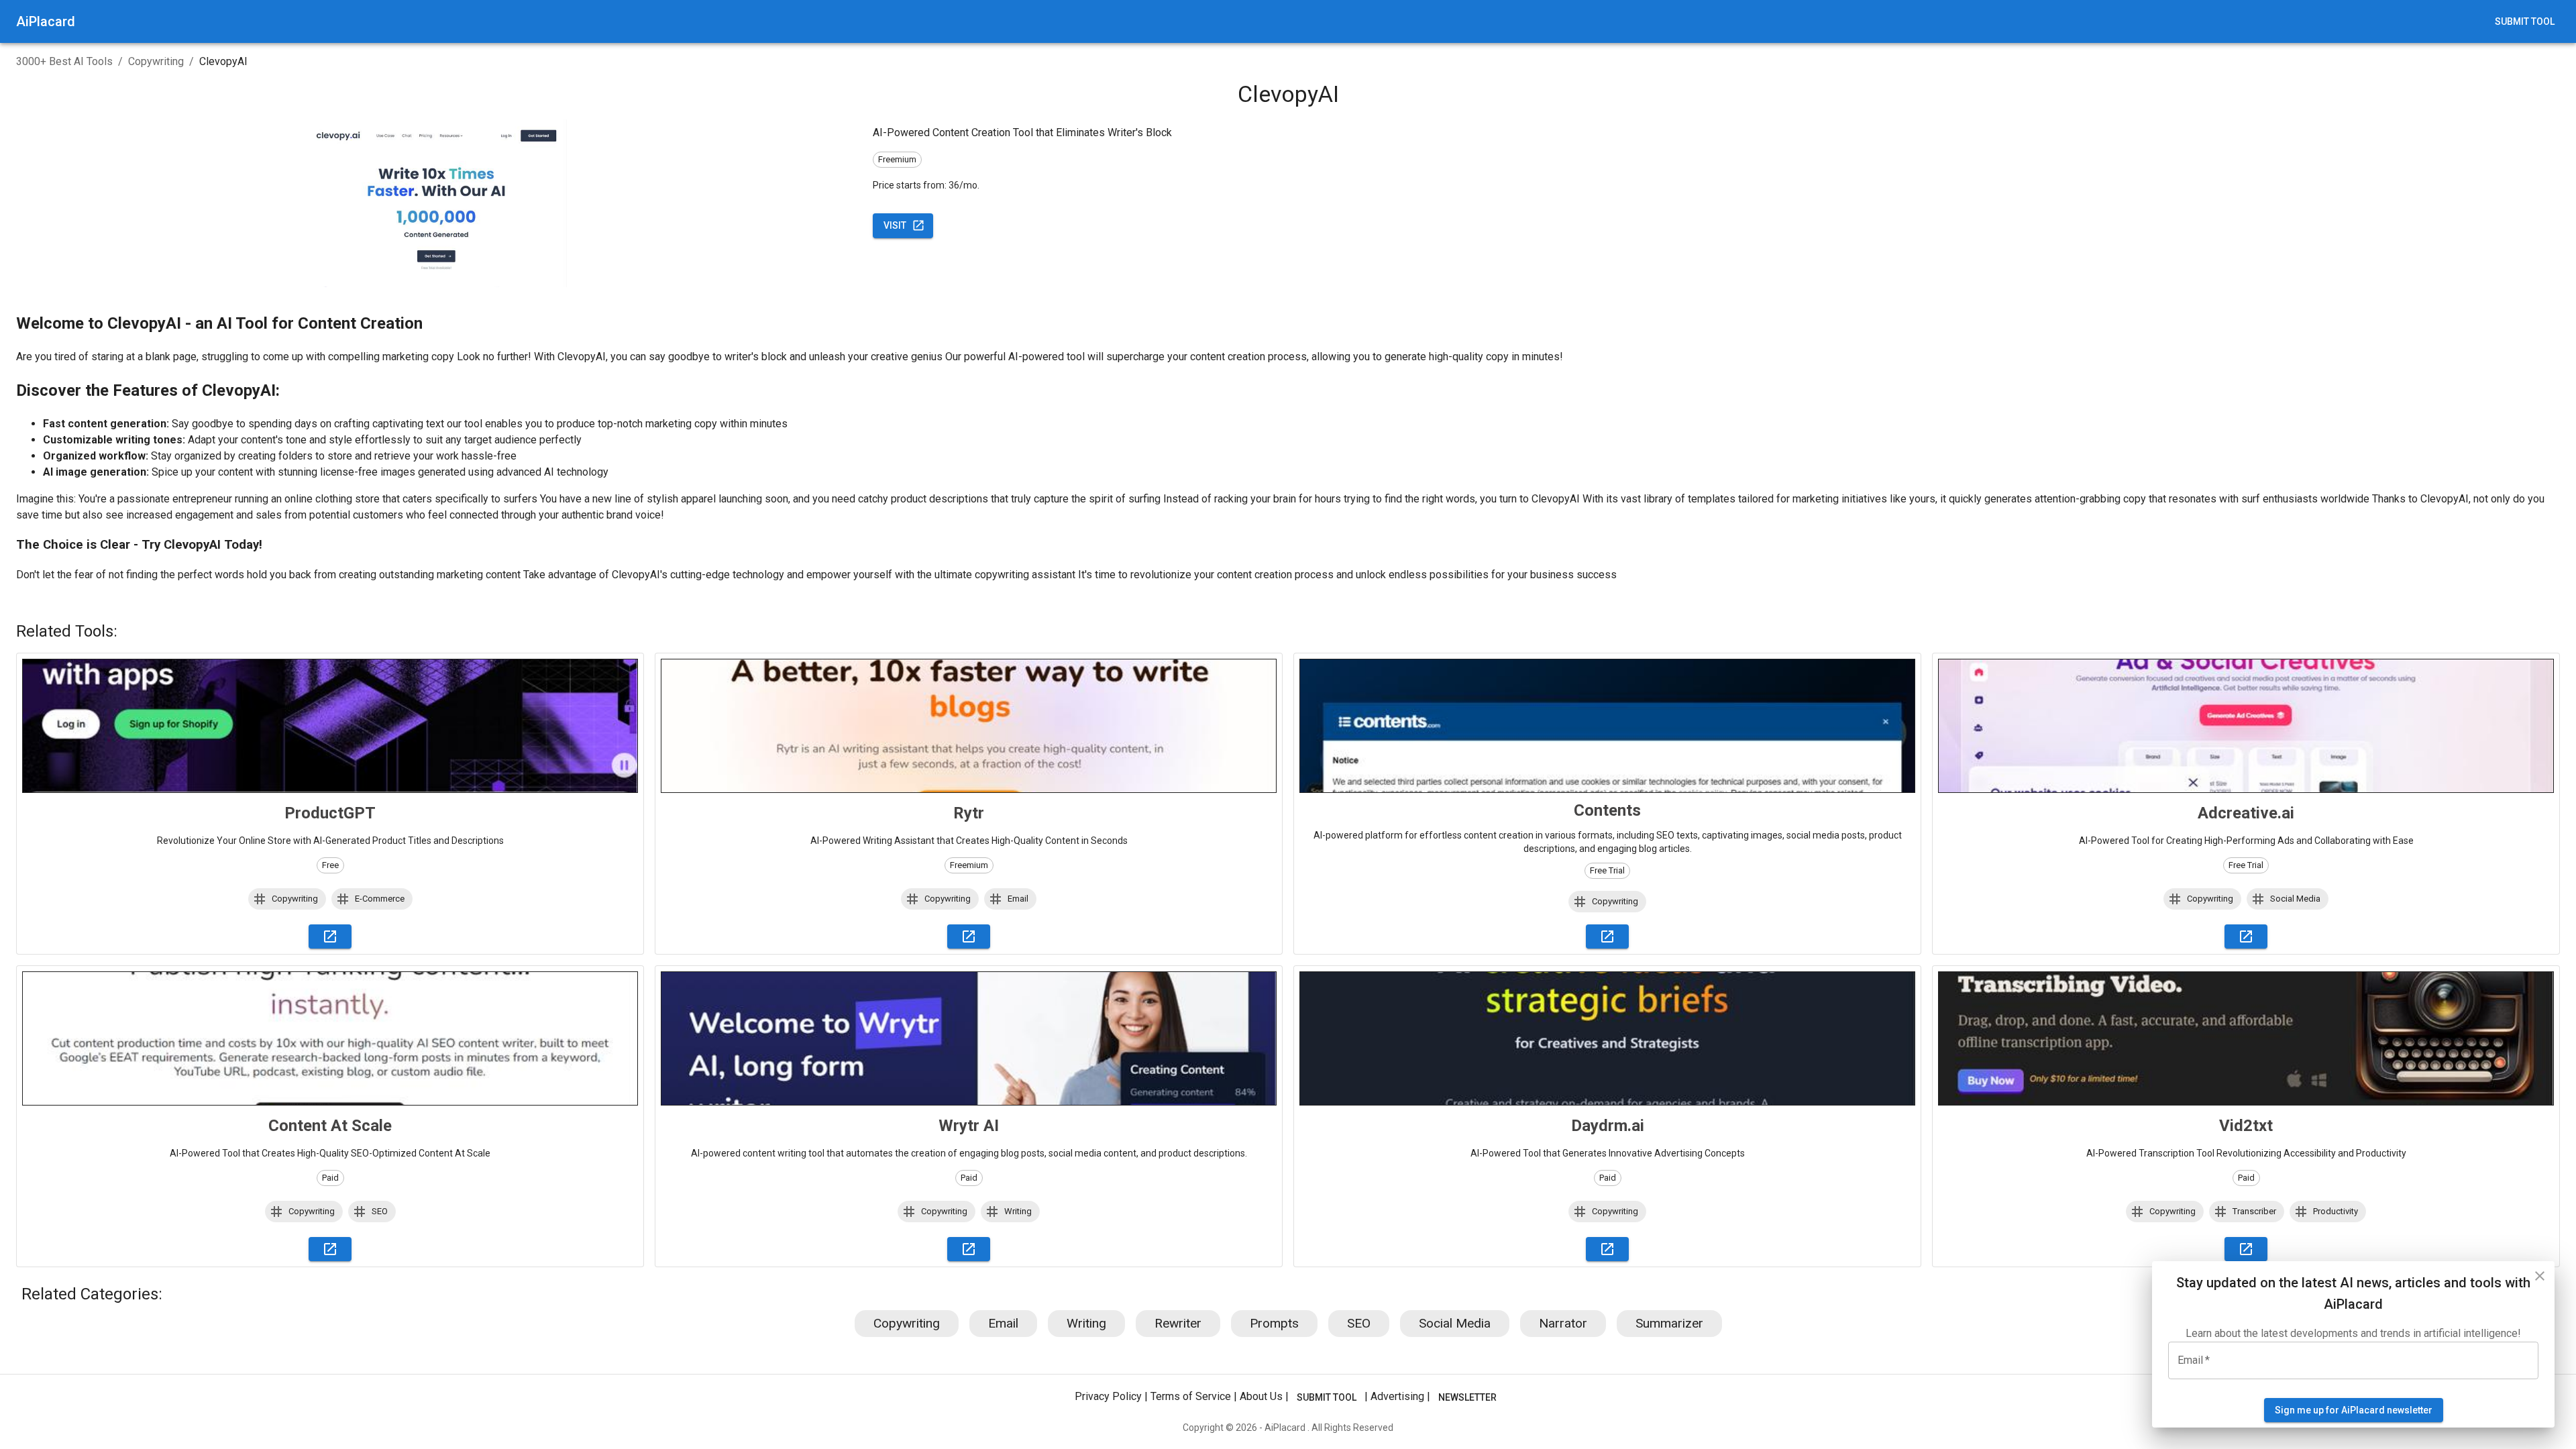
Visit (895, 225)
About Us (1261, 1396)
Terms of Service (1191, 1396)
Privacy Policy (1108, 1396)
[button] (287, 899)
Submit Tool (2525, 21)
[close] (2540, 1276)
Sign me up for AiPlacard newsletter (2354, 1410)
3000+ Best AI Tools (64, 61)
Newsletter (1467, 1397)
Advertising (1397, 1396)
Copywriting (156, 61)
